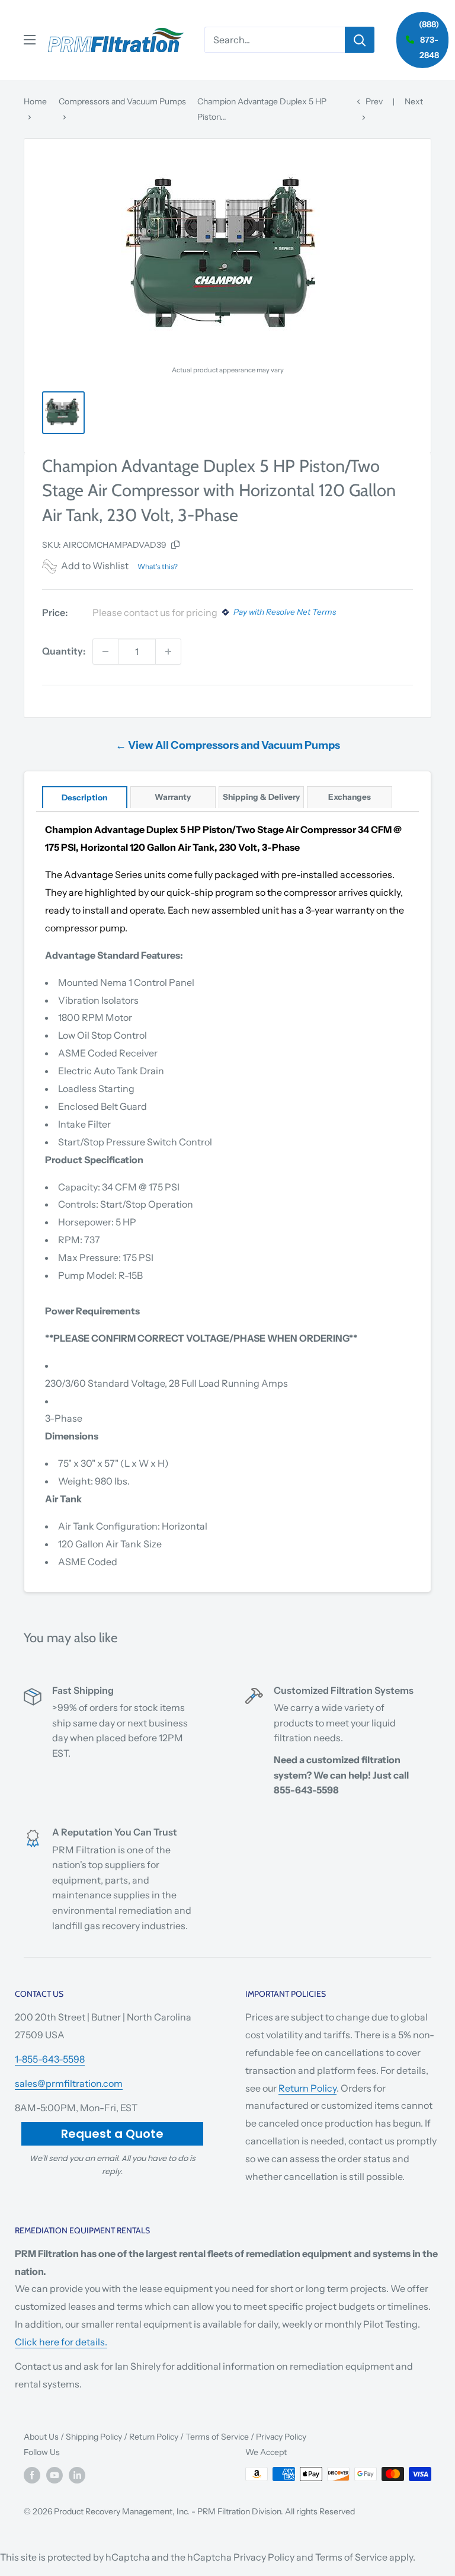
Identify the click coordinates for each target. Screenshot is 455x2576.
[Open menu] (30, 40)
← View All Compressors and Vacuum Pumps (228, 745)
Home (35, 101)
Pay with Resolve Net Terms (285, 612)
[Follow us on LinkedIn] (77, 2475)
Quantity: (64, 651)
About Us (41, 2437)
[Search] (360, 40)
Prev (374, 101)
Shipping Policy (94, 2437)
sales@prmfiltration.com (69, 2083)
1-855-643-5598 (50, 2059)
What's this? (158, 566)
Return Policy (307, 2088)
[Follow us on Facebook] (32, 2475)
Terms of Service (217, 2437)
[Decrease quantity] (105, 652)
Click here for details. (61, 2342)
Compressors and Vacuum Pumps (122, 101)
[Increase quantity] (168, 652)
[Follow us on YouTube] (55, 2475)
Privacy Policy (281, 2437)
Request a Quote (112, 2134)
